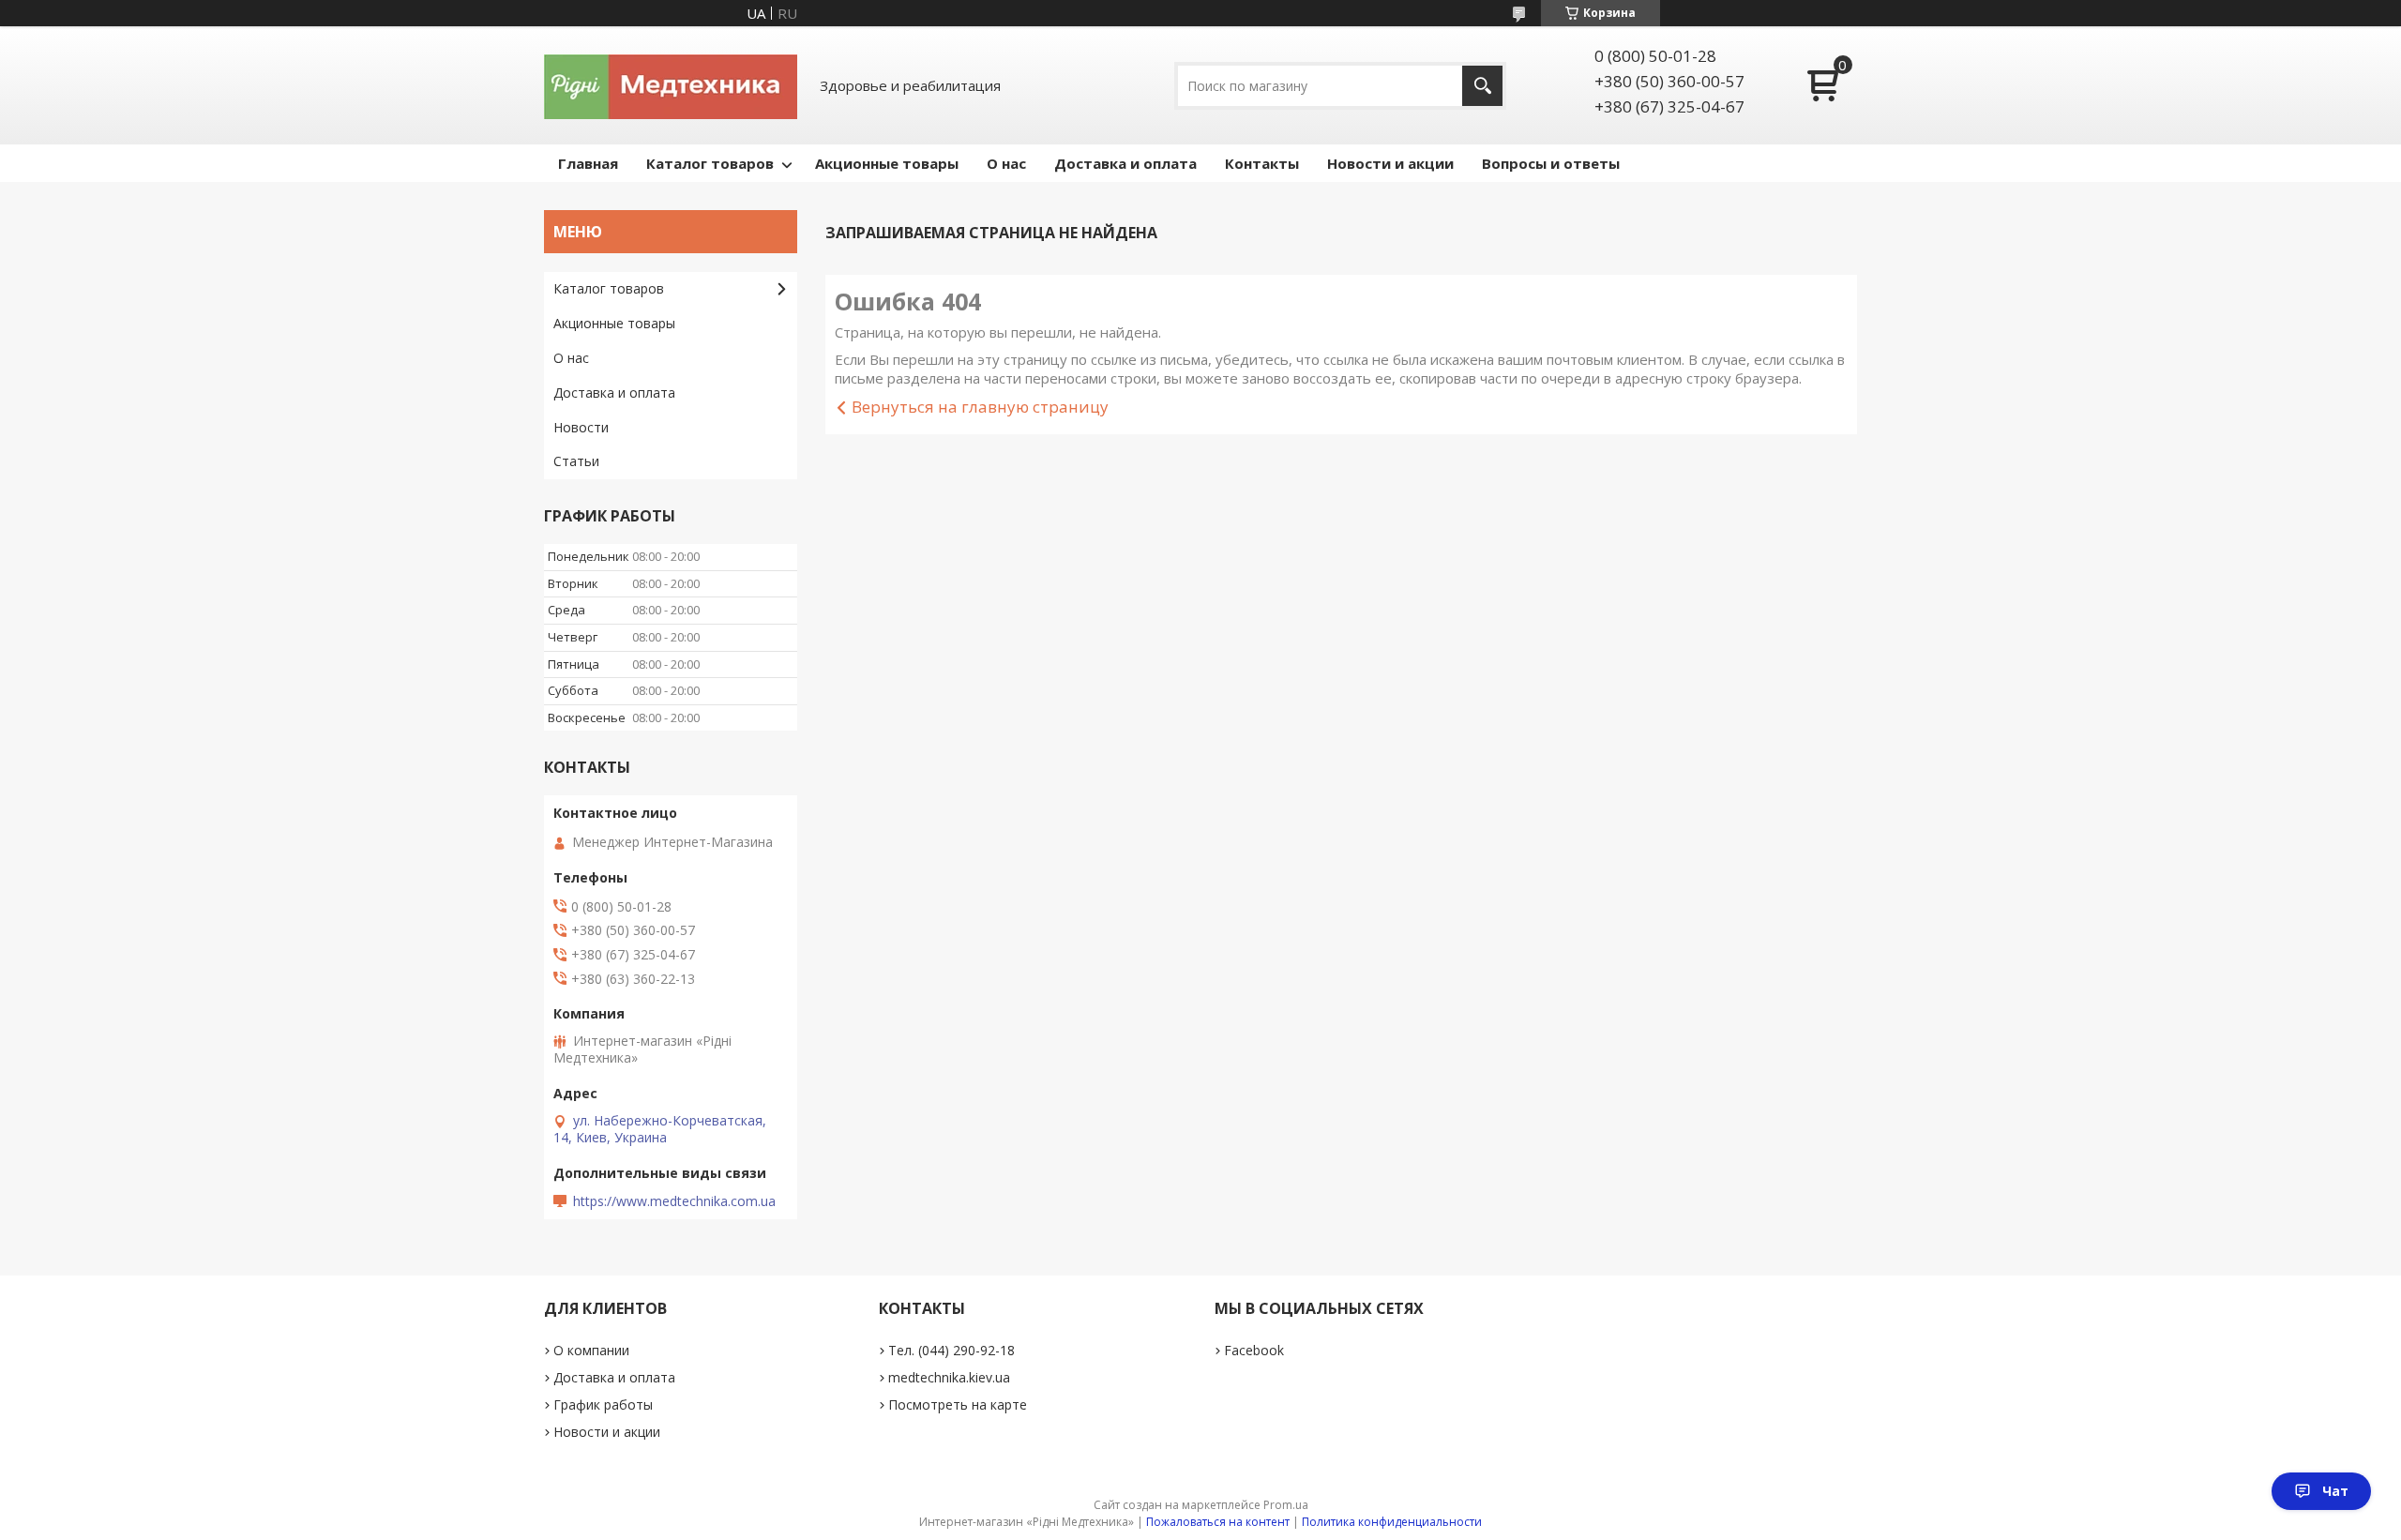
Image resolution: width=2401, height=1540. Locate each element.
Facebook (1254, 1350)
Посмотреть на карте (958, 1404)
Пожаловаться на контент (1218, 1522)
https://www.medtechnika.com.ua (674, 1201)
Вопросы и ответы (1551, 163)
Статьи (576, 461)
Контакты (1262, 163)
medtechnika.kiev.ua (949, 1377)
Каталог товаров (710, 163)
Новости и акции (1390, 163)
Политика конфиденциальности (1392, 1522)
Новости (581, 427)
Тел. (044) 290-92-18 (951, 1350)
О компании (591, 1350)
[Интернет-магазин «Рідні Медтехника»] (671, 85)
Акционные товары (887, 163)
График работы (603, 1404)
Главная (588, 163)
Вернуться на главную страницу (980, 407)
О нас (1006, 163)
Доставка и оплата (1125, 163)
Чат (2335, 1491)
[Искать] (1482, 86)
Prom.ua (1286, 1505)
